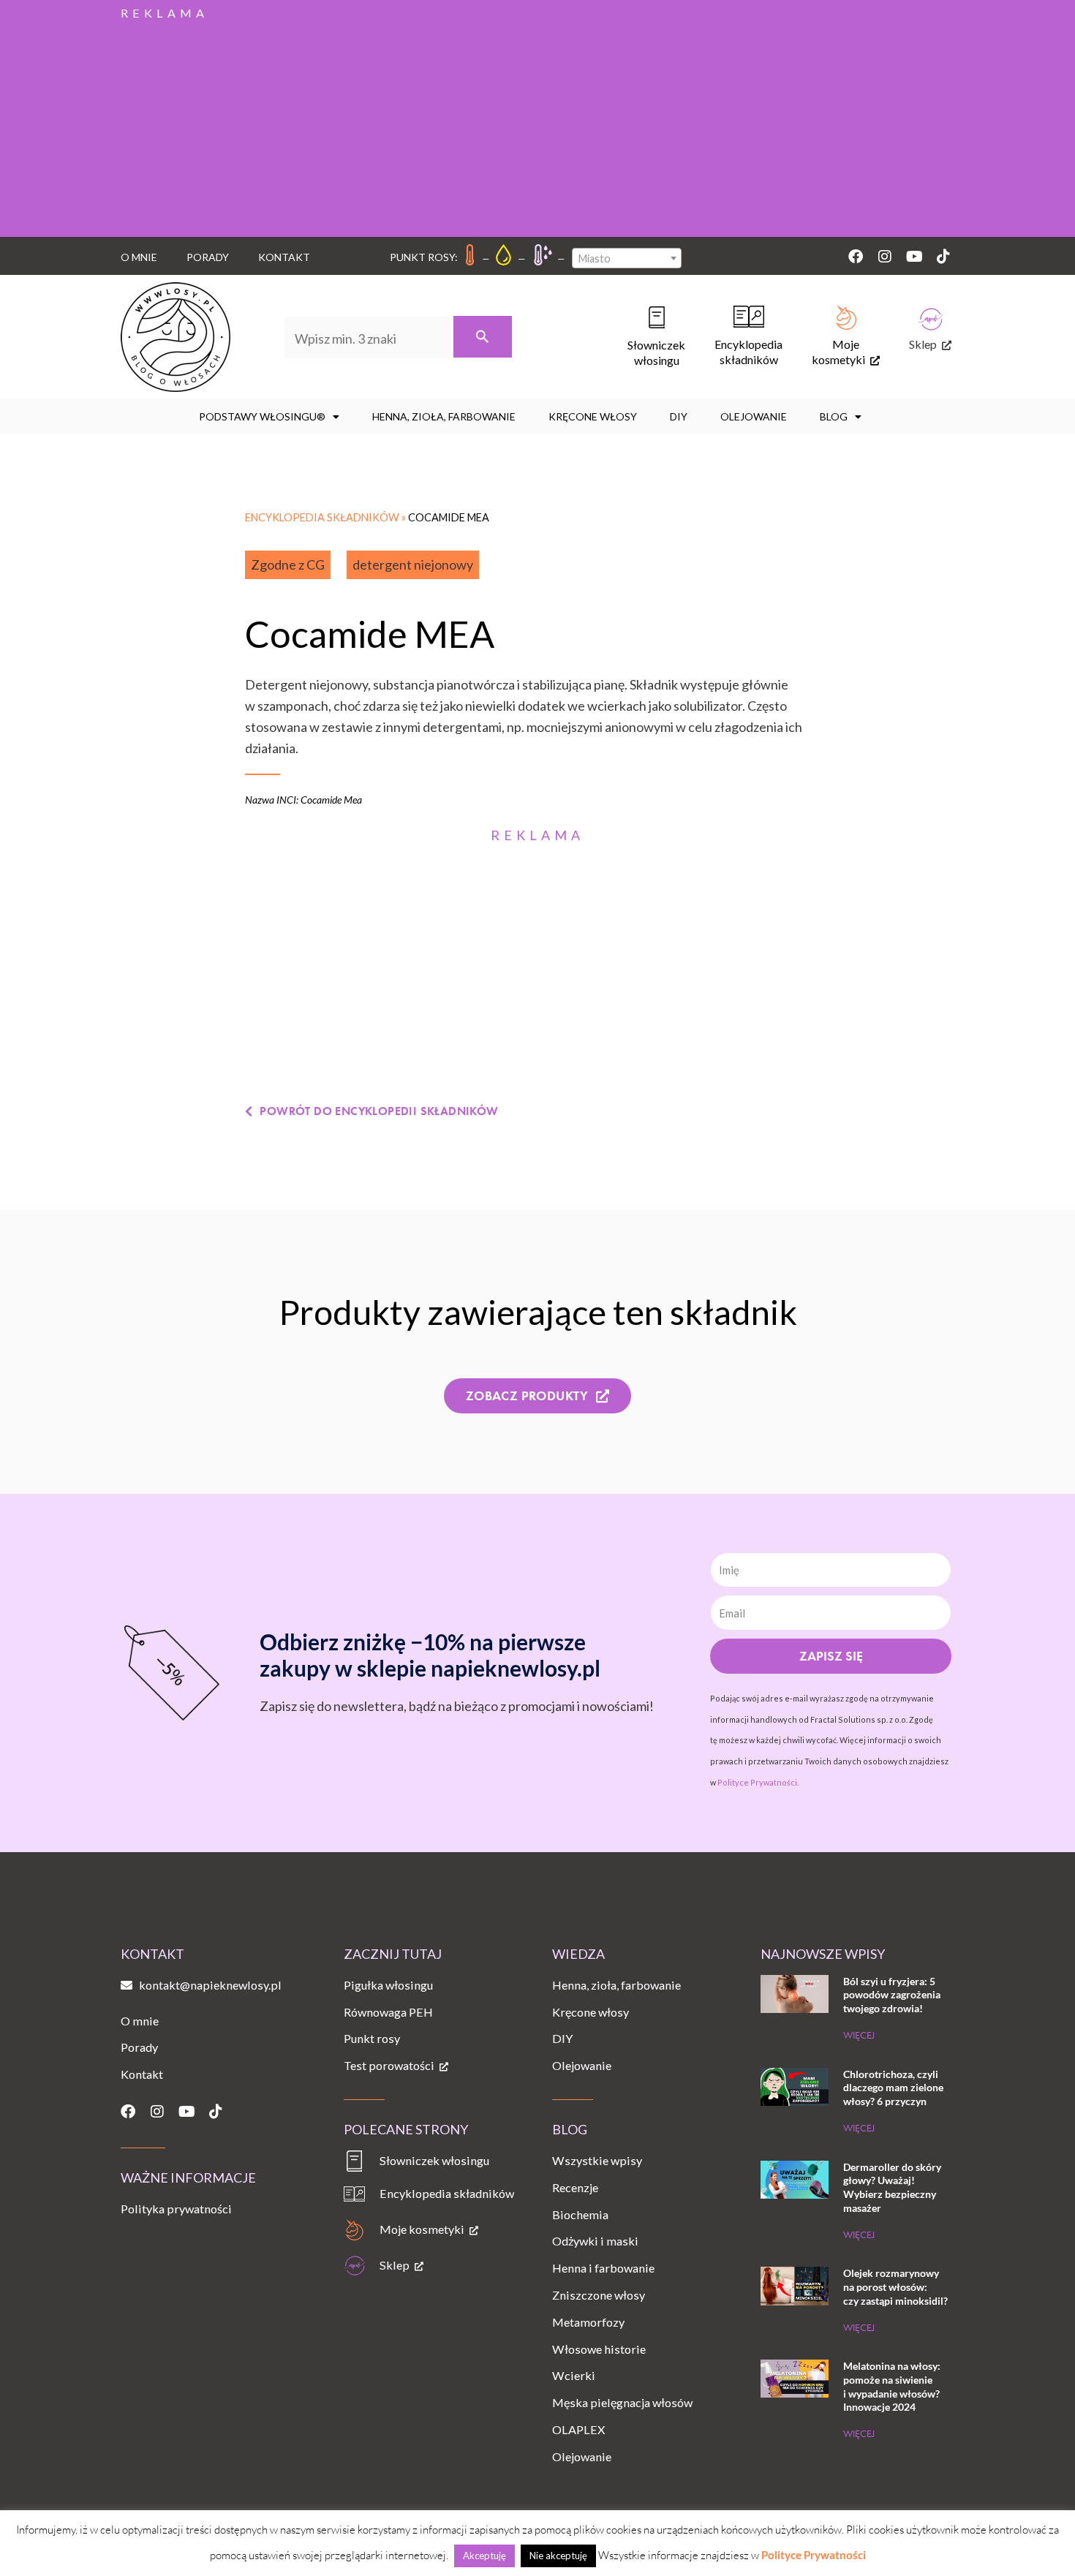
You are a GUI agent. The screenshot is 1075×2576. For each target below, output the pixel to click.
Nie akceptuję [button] (558, 2556)
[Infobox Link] (642, 337)
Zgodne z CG (288, 564)
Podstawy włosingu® (262, 416)
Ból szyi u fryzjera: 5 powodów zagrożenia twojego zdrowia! (892, 1995)
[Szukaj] (483, 337)
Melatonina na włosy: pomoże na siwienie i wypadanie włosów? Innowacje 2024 (892, 2386)
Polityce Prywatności (814, 2555)
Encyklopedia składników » (327, 517)
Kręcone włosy (593, 416)
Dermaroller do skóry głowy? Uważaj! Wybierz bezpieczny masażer (892, 2187)
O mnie (139, 257)
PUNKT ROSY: (424, 257)
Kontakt (284, 257)
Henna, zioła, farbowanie (444, 416)
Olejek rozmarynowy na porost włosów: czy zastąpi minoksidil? (895, 2286)
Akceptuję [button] (484, 2556)
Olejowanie (754, 416)
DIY (679, 416)
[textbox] (627, 259)
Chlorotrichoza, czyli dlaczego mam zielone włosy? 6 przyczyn (893, 2088)
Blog (834, 416)
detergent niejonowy (413, 564)
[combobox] (627, 258)
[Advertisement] (537, 127)
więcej (859, 2035)
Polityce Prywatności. (758, 1782)
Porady (208, 257)
